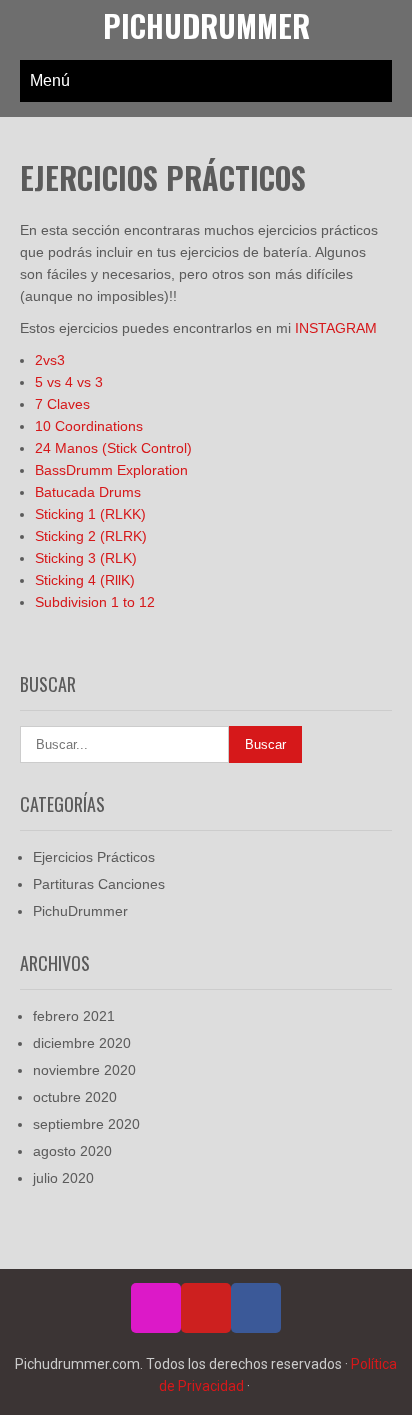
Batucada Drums (88, 492)
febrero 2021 (74, 1016)
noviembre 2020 (84, 1070)
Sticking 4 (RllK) (85, 580)
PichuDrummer (206, 25)
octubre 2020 (75, 1097)
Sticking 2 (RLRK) (91, 536)
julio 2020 (63, 1178)
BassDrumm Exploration (111, 470)
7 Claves (62, 404)
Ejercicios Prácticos (94, 857)
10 (45, 426)
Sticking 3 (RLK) (86, 558)
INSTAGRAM (336, 328)
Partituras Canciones (99, 884)
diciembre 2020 (82, 1043)
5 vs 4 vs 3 (69, 382)
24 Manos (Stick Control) (113, 448)
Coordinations (99, 426)
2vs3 (50, 360)
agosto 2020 (72, 1151)
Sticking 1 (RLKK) (90, 514)
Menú (50, 80)
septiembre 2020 (86, 1124)
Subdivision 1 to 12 (95, 602)
